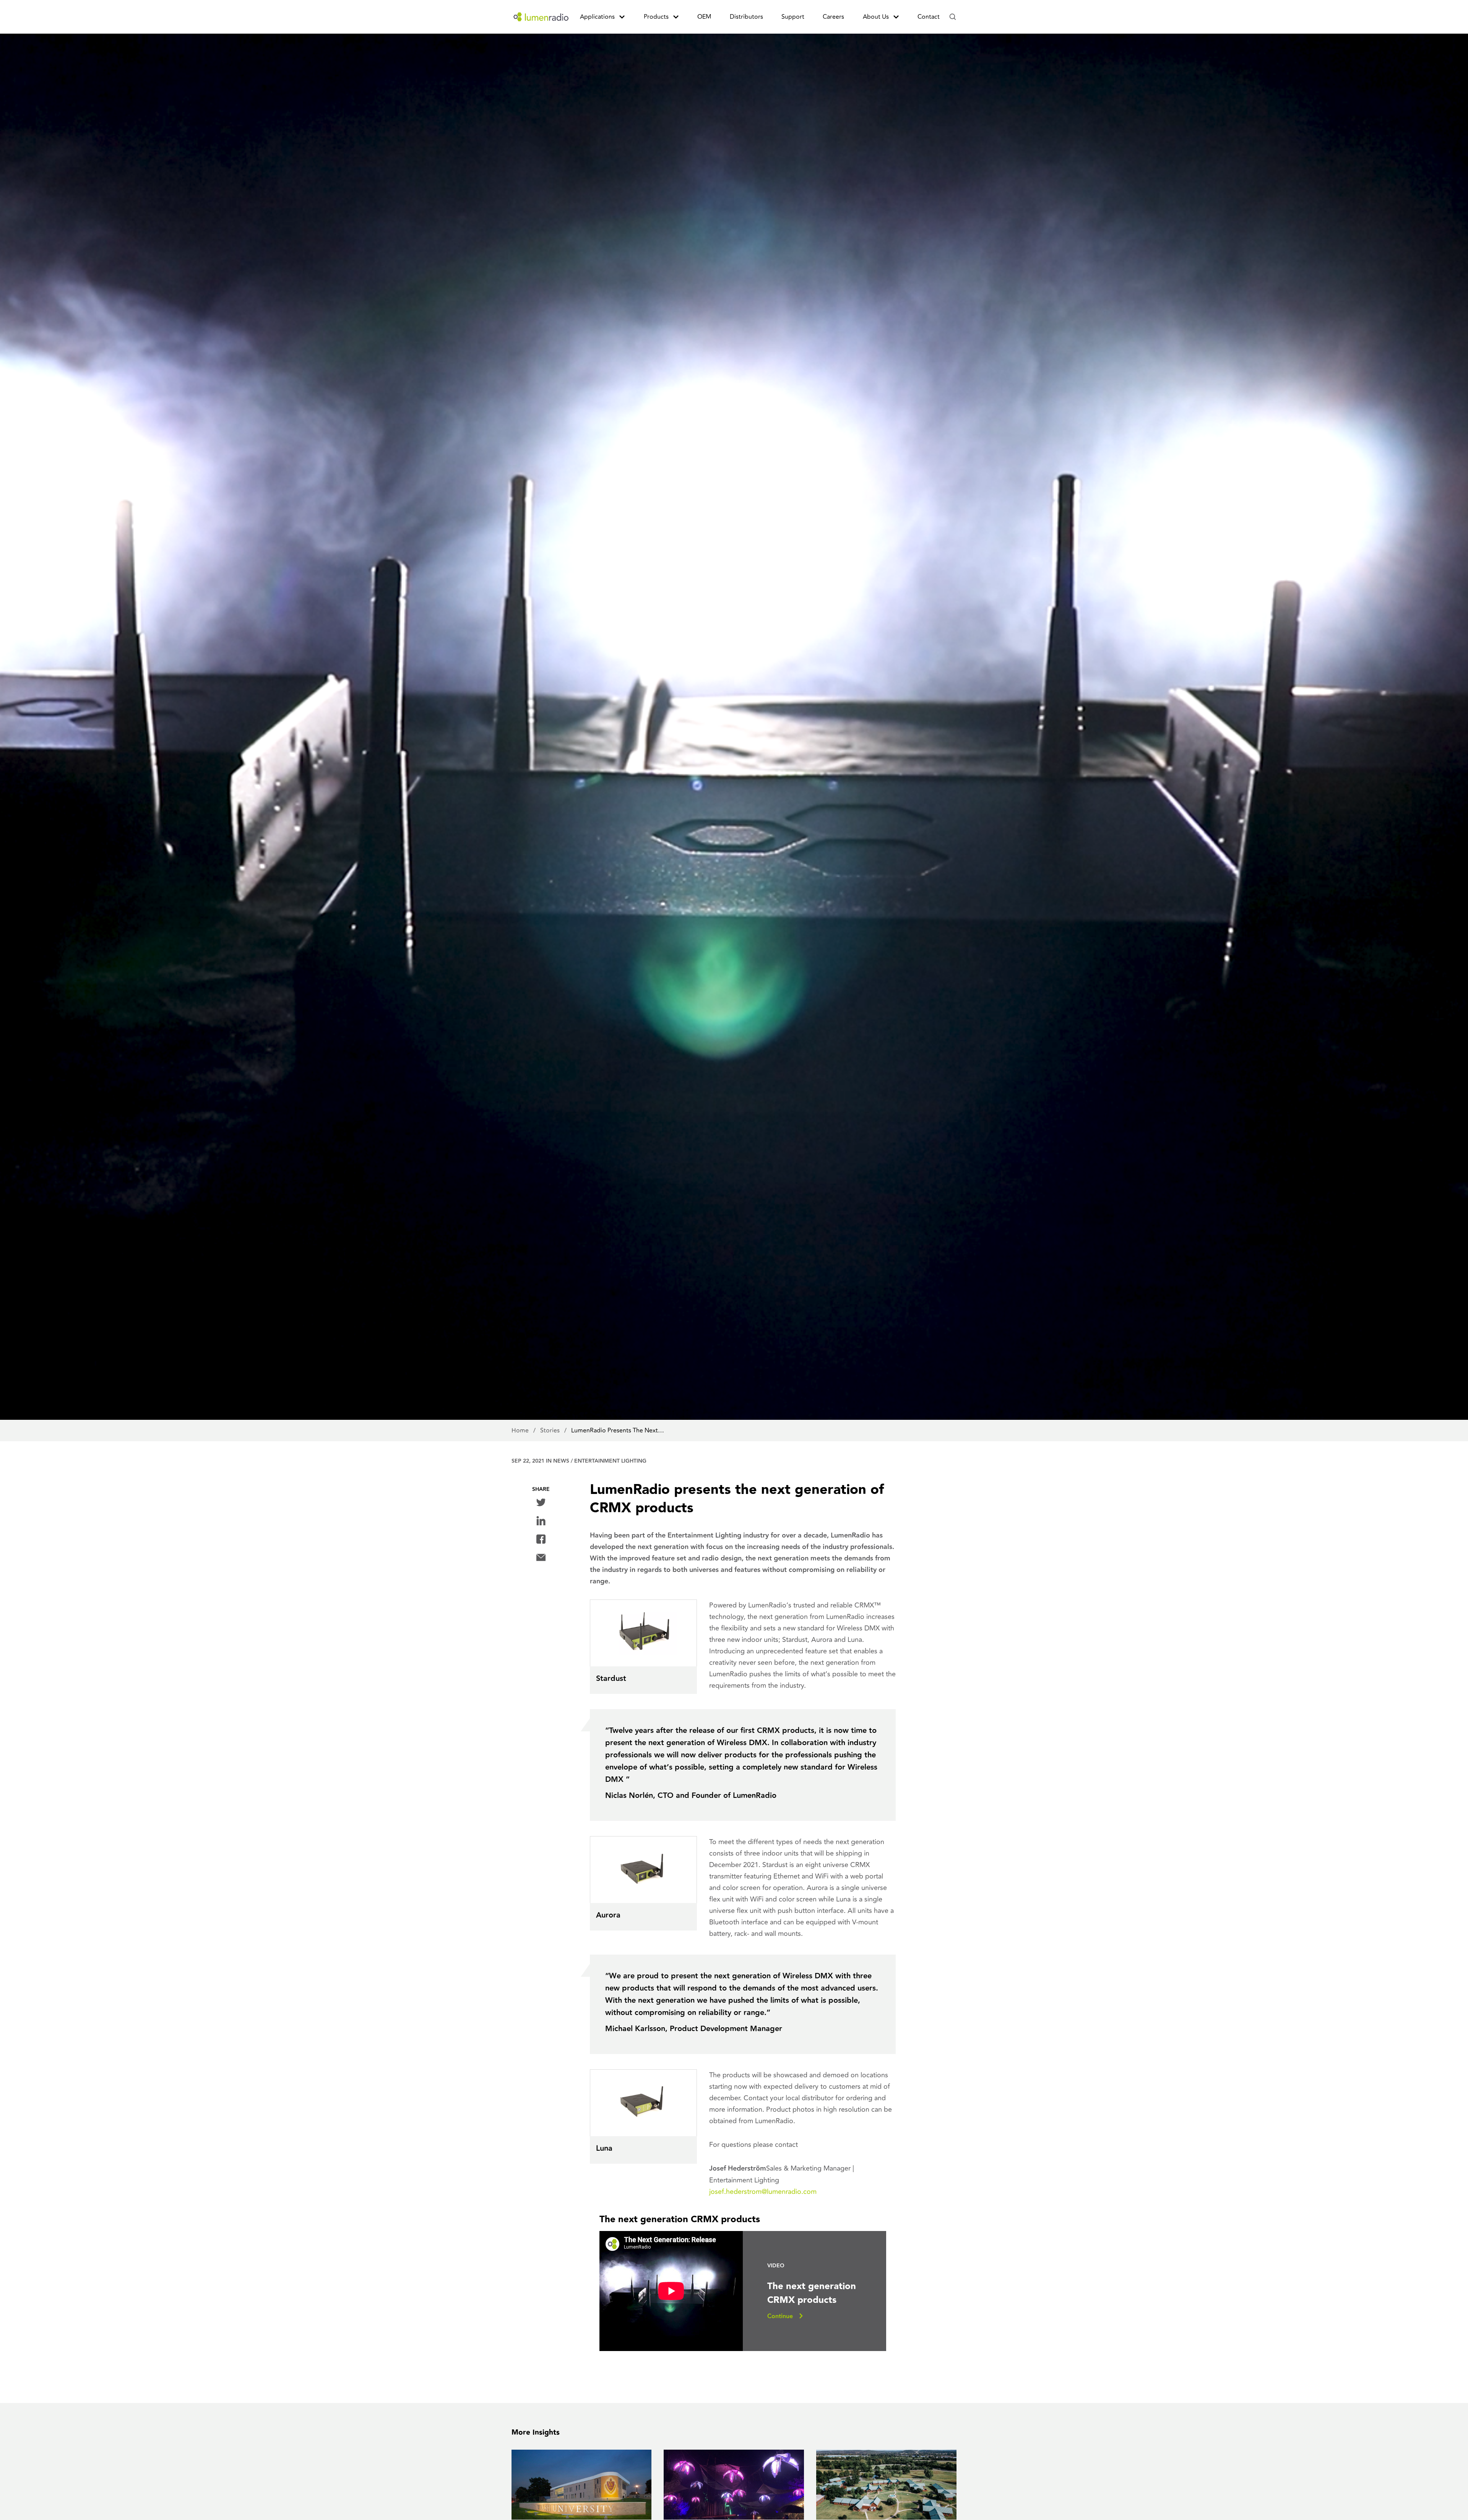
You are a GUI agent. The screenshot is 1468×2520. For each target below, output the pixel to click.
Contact (929, 17)
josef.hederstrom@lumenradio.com (763, 2192)
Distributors (746, 17)
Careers (833, 17)
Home (521, 1430)
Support (793, 17)
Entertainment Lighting (610, 1461)
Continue (780, 2316)
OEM (704, 17)
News (561, 1461)
